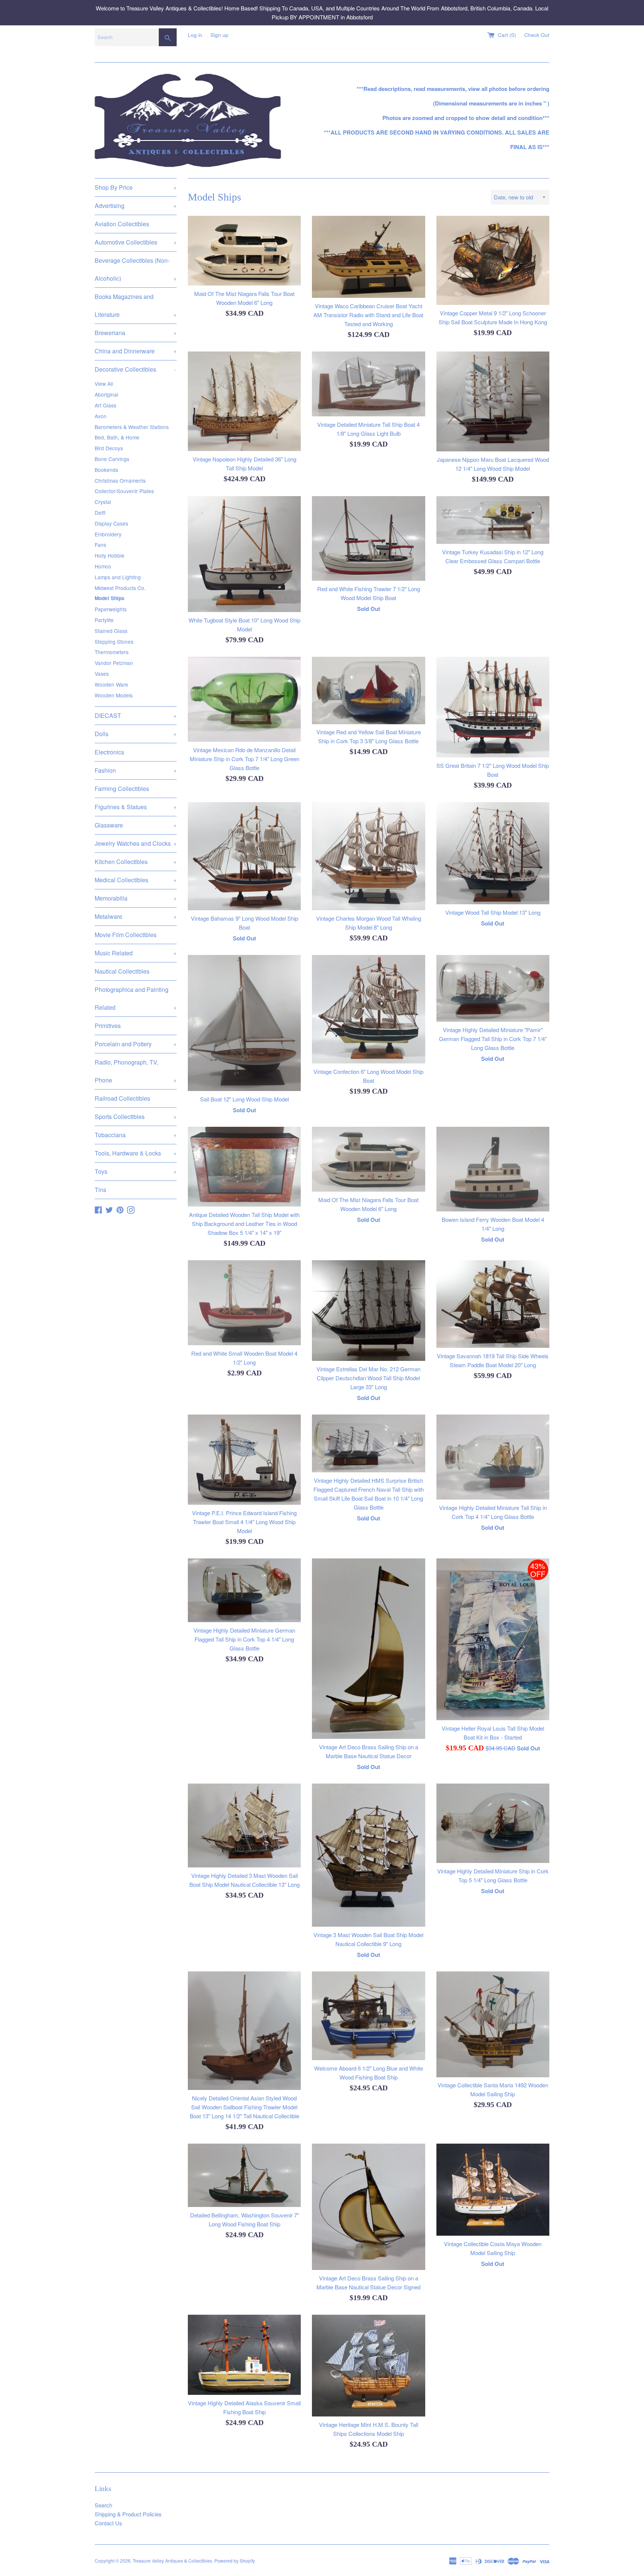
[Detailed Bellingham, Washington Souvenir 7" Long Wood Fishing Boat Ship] (244, 2175)
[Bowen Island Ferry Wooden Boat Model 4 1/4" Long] (493, 1169)
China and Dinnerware (136, 351)
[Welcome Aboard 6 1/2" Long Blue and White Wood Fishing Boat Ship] (368, 2016)
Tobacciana (136, 1135)
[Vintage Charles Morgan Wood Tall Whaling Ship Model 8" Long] (368, 856)
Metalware (136, 916)
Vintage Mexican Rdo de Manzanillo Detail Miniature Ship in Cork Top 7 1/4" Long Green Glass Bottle (244, 759)
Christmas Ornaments (120, 480)
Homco (103, 566)
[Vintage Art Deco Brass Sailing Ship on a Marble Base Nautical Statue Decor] (368, 1649)
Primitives (108, 1026)
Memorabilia (136, 898)
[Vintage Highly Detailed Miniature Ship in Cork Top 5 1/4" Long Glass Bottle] (493, 1823)
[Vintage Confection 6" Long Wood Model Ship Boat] (368, 1009)
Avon (101, 416)
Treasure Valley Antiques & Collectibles (172, 2561)
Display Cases (111, 523)
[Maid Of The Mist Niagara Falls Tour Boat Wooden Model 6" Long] (244, 251)
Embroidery (108, 534)
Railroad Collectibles (122, 1098)
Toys (136, 1171)
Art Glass (105, 405)
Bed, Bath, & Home (117, 437)
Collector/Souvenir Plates (124, 491)
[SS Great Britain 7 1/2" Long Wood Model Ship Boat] (493, 707)
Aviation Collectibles (122, 224)
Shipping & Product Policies (128, 2514)
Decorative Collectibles (135, 369)
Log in (195, 35)
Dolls (136, 734)
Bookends (106, 470)
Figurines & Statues (136, 807)
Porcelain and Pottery (136, 1044)
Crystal (103, 502)
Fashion (136, 770)
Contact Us (108, 2523)
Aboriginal (106, 394)
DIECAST (136, 715)
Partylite (104, 620)
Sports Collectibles (136, 1117)
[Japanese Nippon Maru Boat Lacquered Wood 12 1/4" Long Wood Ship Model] (493, 401)
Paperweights (111, 609)
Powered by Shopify (235, 2561)
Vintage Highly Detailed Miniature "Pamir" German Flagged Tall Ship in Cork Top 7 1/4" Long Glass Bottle (493, 1039)
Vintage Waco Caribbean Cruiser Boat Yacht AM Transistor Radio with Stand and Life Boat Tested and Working (368, 315)
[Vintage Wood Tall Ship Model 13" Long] (493, 853)
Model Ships (110, 598)
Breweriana (136, 333)
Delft (100, 513)
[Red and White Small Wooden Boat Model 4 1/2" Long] (244, 1303)
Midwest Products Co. (120, 588)
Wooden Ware (111, 684)
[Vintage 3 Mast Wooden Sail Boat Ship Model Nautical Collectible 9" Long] (368, 1855)
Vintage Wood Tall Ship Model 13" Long (493, 912)
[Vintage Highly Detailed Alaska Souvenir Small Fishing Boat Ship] (244, 2355)
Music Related (136, 953)
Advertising (136, 206)
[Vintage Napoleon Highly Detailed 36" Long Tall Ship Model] (244, 401)
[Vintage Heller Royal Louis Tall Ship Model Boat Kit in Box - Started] (493, 1639)
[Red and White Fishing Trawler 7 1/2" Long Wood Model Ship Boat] (368, 538)
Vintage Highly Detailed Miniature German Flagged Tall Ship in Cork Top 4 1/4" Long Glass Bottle (244, 1639)
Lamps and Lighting (118, 577)
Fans (100, 545)
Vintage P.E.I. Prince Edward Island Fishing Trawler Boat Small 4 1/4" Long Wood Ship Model (244, 1522)
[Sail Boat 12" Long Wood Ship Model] (244, 1023)
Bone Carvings (112, 459)
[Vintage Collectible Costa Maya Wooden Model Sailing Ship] (493, 2190)
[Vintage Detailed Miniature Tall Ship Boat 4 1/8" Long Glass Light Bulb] (368, 384)
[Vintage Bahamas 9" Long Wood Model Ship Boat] (244, 856)
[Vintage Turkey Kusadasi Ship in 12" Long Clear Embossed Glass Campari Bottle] (493, 520)
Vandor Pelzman (114, 663)
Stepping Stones (114, 641)
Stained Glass (111, 631)
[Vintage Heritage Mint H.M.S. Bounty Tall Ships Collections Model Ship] (368, 2365)
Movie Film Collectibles (126, 935)
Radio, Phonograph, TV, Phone (136, 1071)
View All (104, 384)
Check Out (537, 35)
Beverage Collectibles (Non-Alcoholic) (136, 269)
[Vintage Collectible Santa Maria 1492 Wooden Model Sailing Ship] (493, 2024)
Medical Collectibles (136, 880)
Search (103, 2505)
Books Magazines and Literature (136, 305)
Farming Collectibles (122, 789)
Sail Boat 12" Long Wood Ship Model (244, 1099)
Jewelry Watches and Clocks (136, 843)
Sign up (220, 35)
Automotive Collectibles (136, 242)
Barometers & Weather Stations (132, 427)
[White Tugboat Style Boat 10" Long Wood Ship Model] (244, 554)
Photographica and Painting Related (136, 998)
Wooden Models (114, 695)
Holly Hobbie (110, 555)
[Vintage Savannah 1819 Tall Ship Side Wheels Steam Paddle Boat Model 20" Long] (493, 1304)
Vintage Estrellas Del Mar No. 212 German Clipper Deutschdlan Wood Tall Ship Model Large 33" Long (368, 1378)
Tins (100, 1190)
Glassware (136, 825)
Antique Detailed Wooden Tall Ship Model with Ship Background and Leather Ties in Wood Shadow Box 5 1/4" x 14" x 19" (244, 1224)
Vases (102, 674)
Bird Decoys (109, 448)
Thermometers (112, 652)
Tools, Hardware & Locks (136, 1153)
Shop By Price (136, 187)
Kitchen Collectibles (136, 862)
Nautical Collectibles (122, 971)
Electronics (109, 752)
